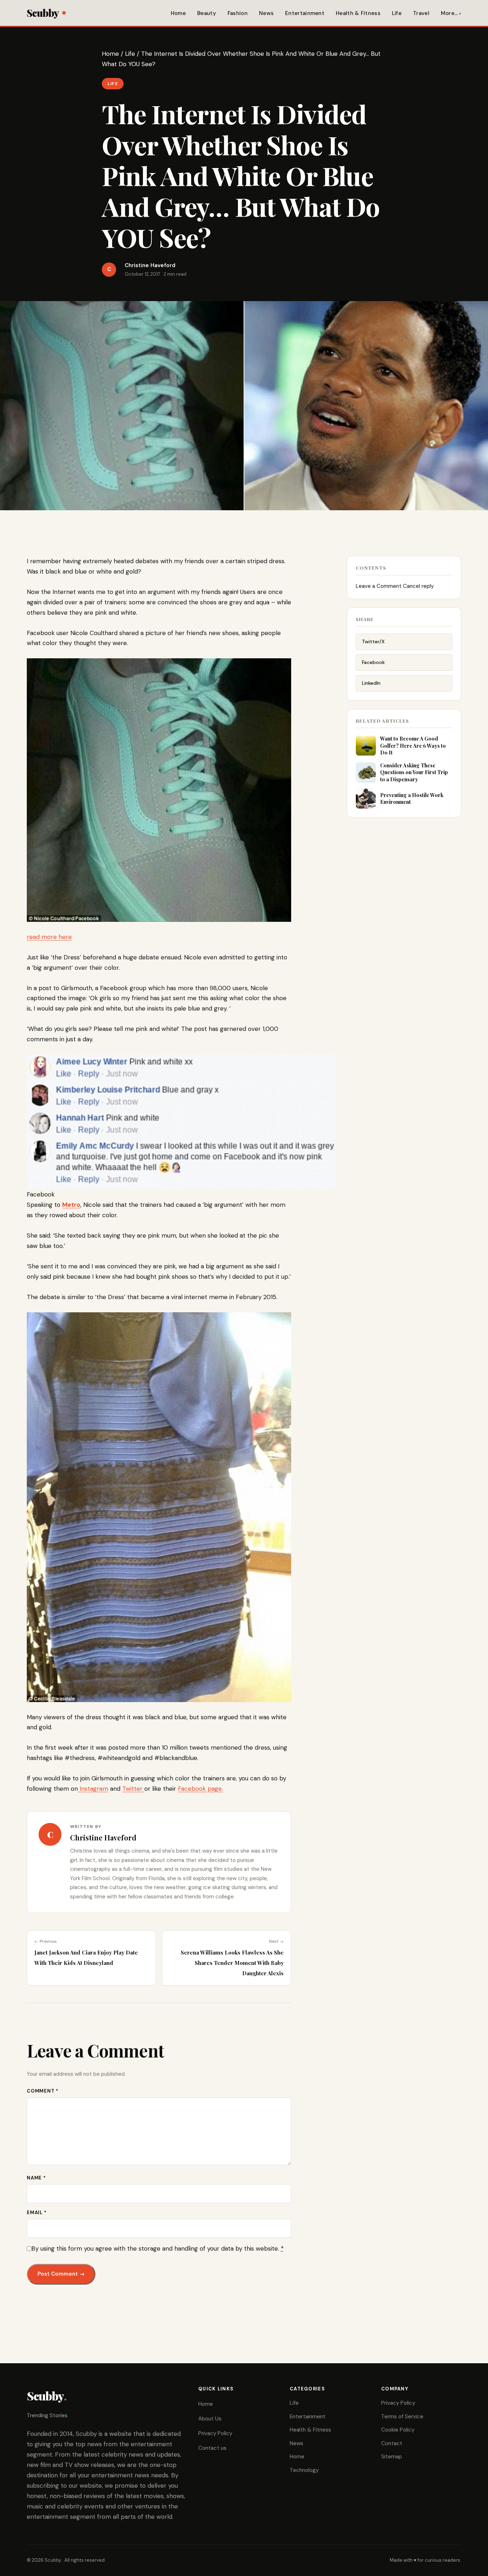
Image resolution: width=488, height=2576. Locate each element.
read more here (49, 937)
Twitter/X (373, 641)
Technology (304, 2470)
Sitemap (392, 2457)
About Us (210, 2419)
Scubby (43, 13)
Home (178, 13)
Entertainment (305, 13)
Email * (37, 2213)
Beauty (207, 13)
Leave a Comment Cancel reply (395, 586)
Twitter (133, 1789)
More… (449, 13)
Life (397, 13)
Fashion (238, 13)
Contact (392, 2443)
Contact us (212, 2448)
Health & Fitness (358, 13)
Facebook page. (200, 1789)
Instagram (93, 1789)
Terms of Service (402, 2417)
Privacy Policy (215, 2433)
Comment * (43, 2091)
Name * (36, 2178)
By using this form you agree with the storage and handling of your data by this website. (158, 2248)
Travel (421, 13)
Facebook (373, 662)
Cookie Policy (398, 2430)
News (266, 13)
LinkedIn (371, 683)
